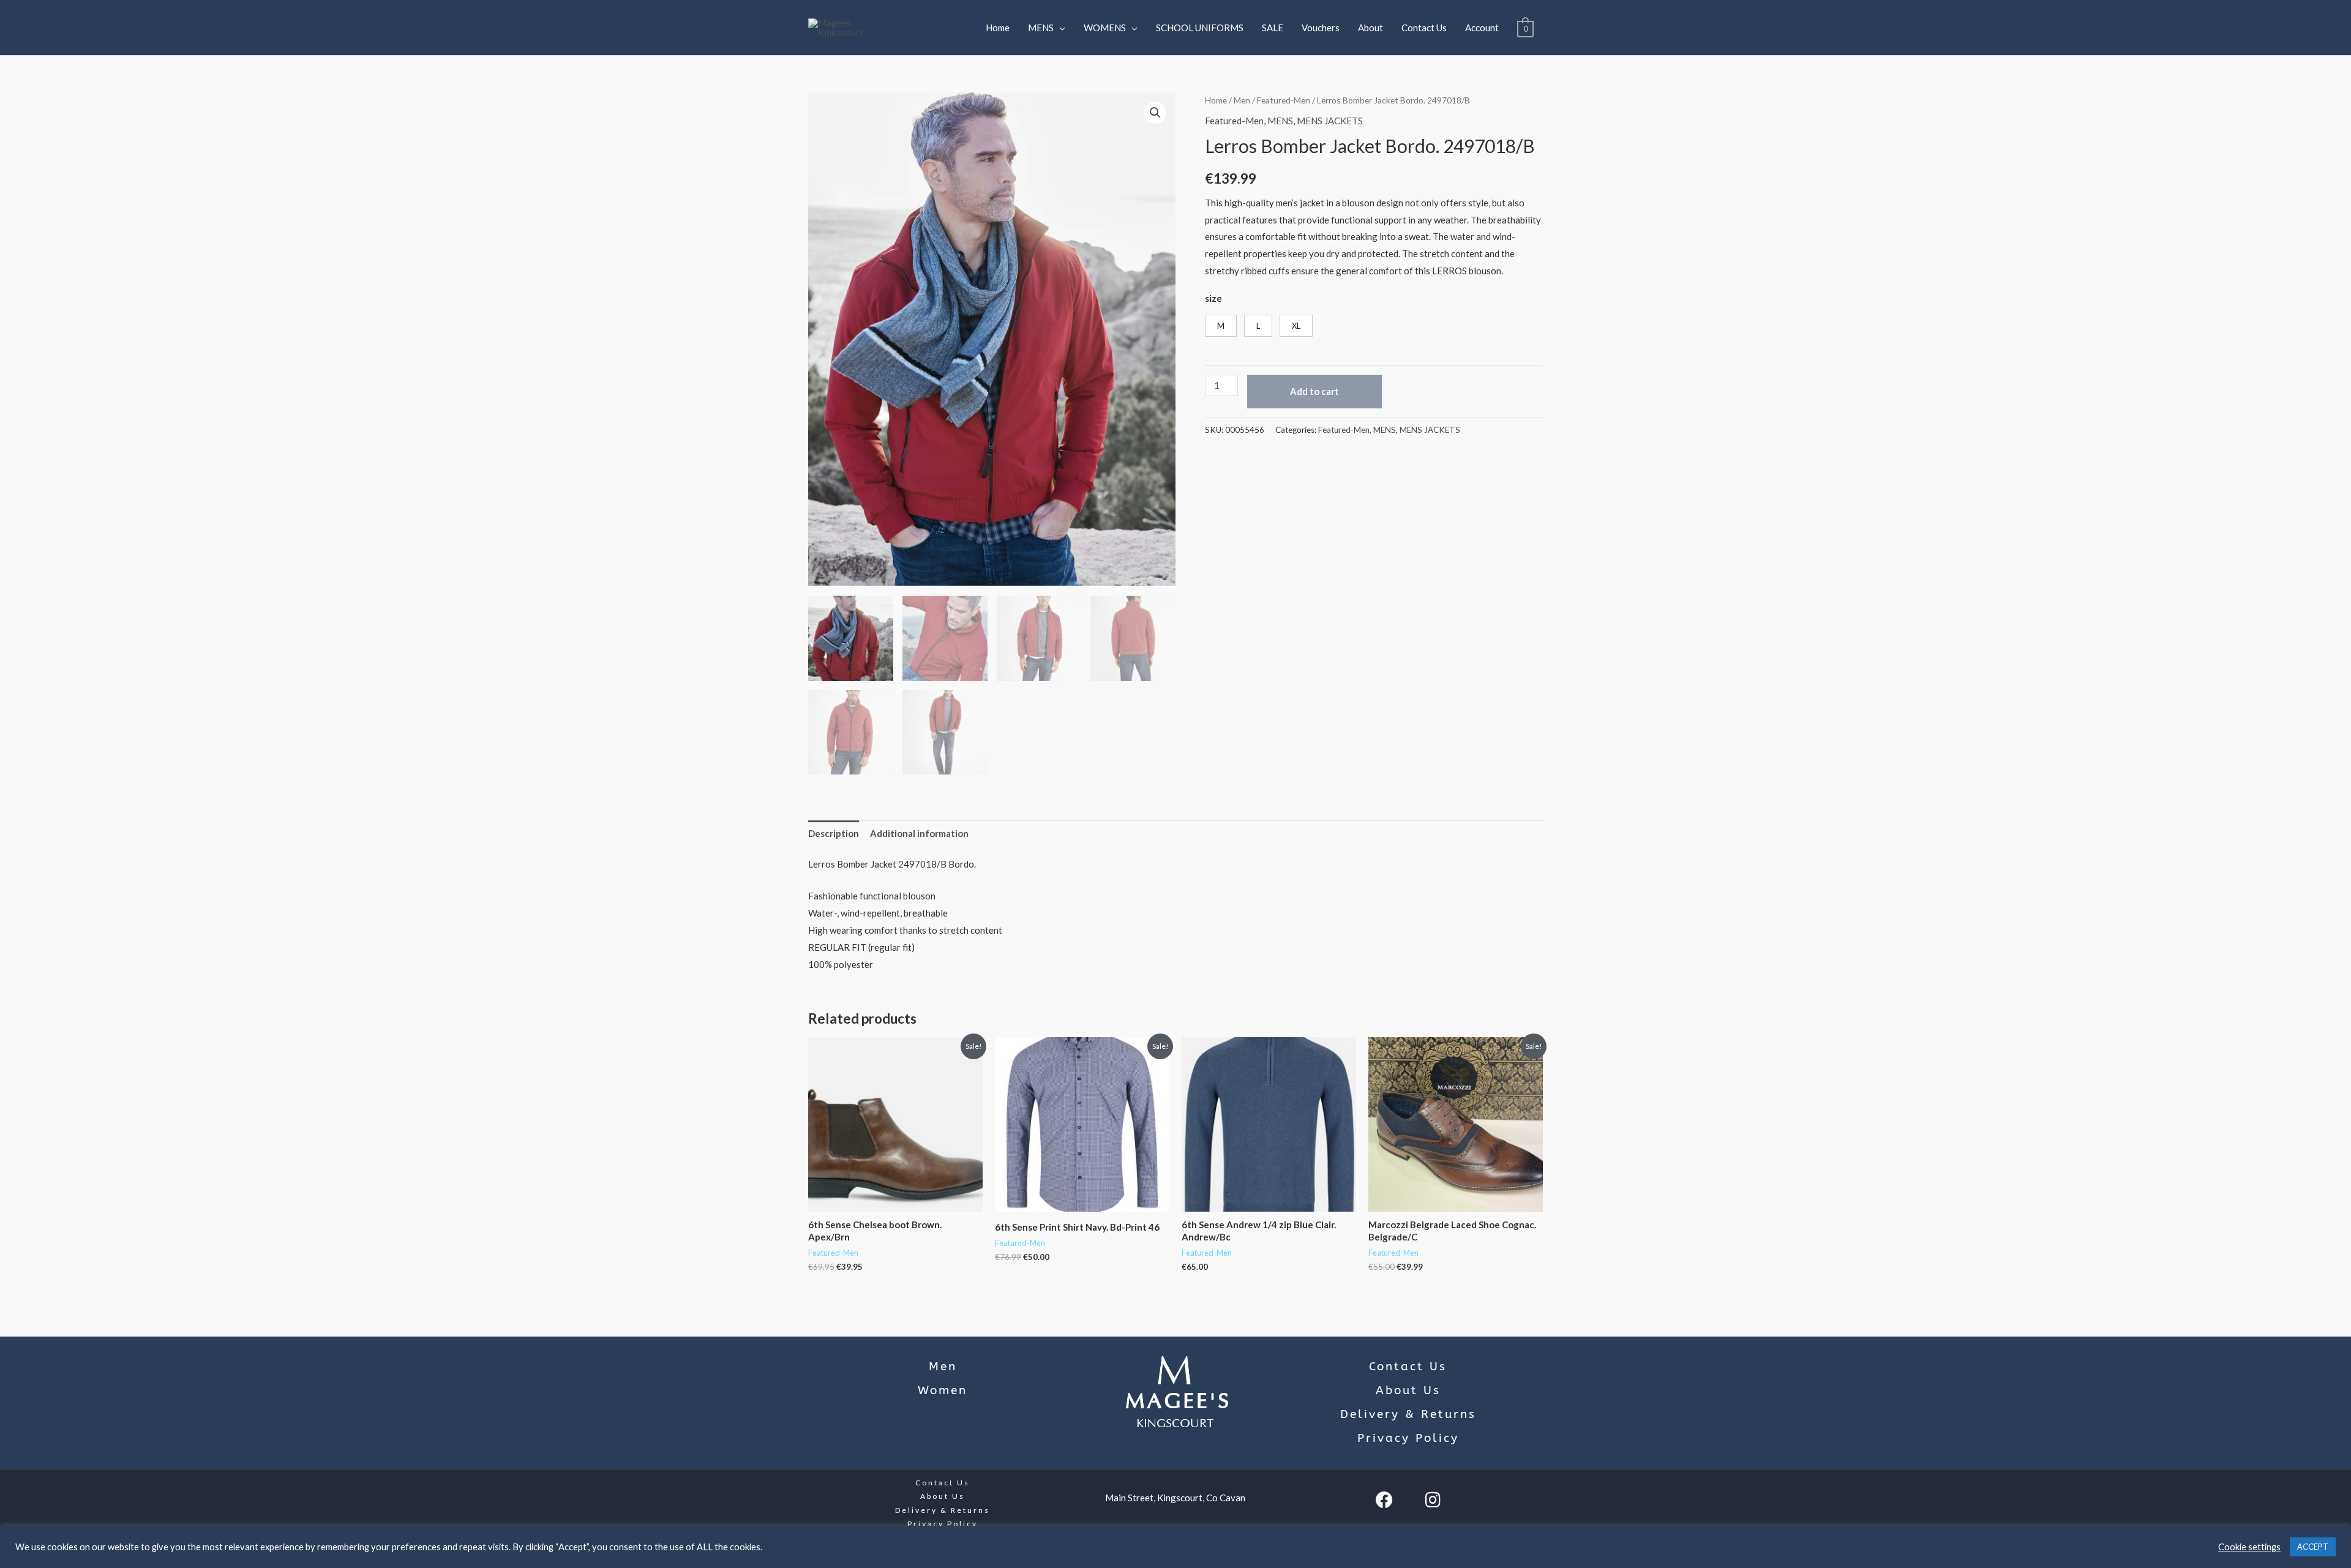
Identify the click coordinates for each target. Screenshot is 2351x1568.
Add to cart (1314, 391)
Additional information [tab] (919, 833)
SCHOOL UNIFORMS (1200, 28)
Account (1482, 28)
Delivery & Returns (1408, 1414)
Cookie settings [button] (2249, 1547)
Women (943, 1390)
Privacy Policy (1408, 1438)
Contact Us (1424, 28)
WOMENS (1105, 28)
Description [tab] (834, 833)
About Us (1408, 1390)
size (1213, 298)
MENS (1041, 28)
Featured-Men (1284, 100)
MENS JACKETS (1330, 121)
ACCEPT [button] (2313, 1547)
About (1370, 28)
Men (1242, 100)
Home (998, 28)
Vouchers (1321, 28)
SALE (1273, 28)
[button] (1155, 113)
